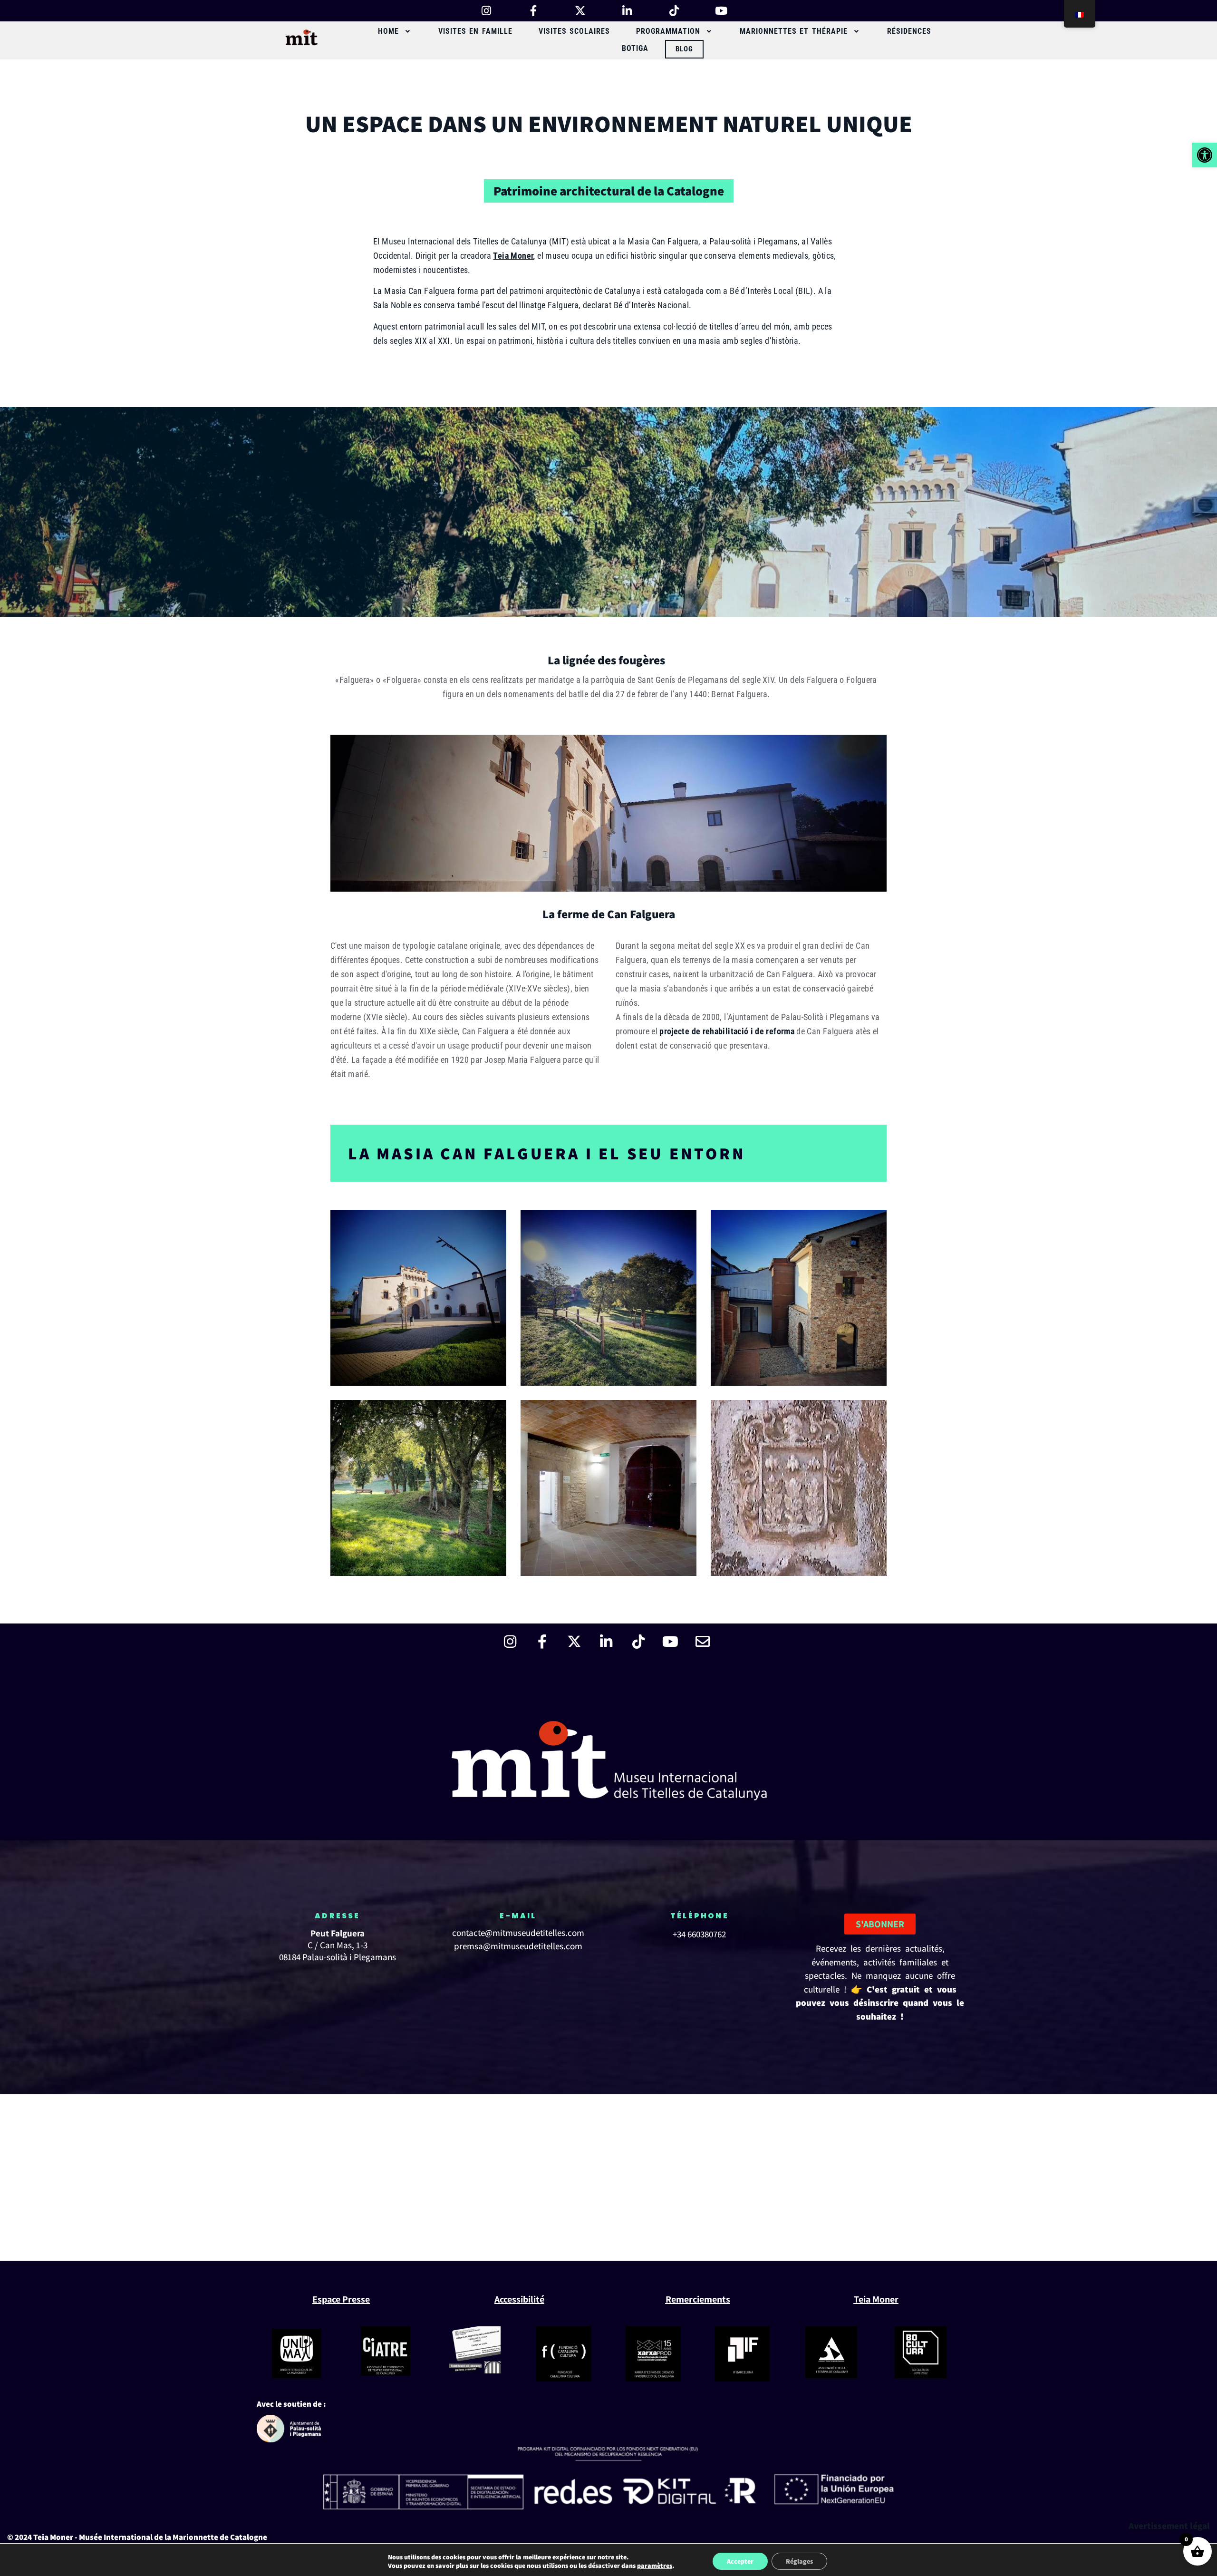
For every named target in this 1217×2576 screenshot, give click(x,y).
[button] (395, 31)
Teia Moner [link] (513, 256)
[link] (1205, 155)
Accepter (740, 2561)
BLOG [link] (684, 49)
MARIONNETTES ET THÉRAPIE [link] (794, 31)
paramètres (655, 2566)
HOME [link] (388, 31)
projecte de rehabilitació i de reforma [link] (727, 1031)
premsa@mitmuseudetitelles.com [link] (518, 1946)
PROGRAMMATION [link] (668, 31)
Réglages (799, 2561)
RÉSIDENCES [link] (909, 31)
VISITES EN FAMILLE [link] (475, 31)
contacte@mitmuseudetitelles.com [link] (518, 1933)
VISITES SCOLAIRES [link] (575, 31)
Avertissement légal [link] (1169, 2526)
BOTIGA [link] (635, 48)
